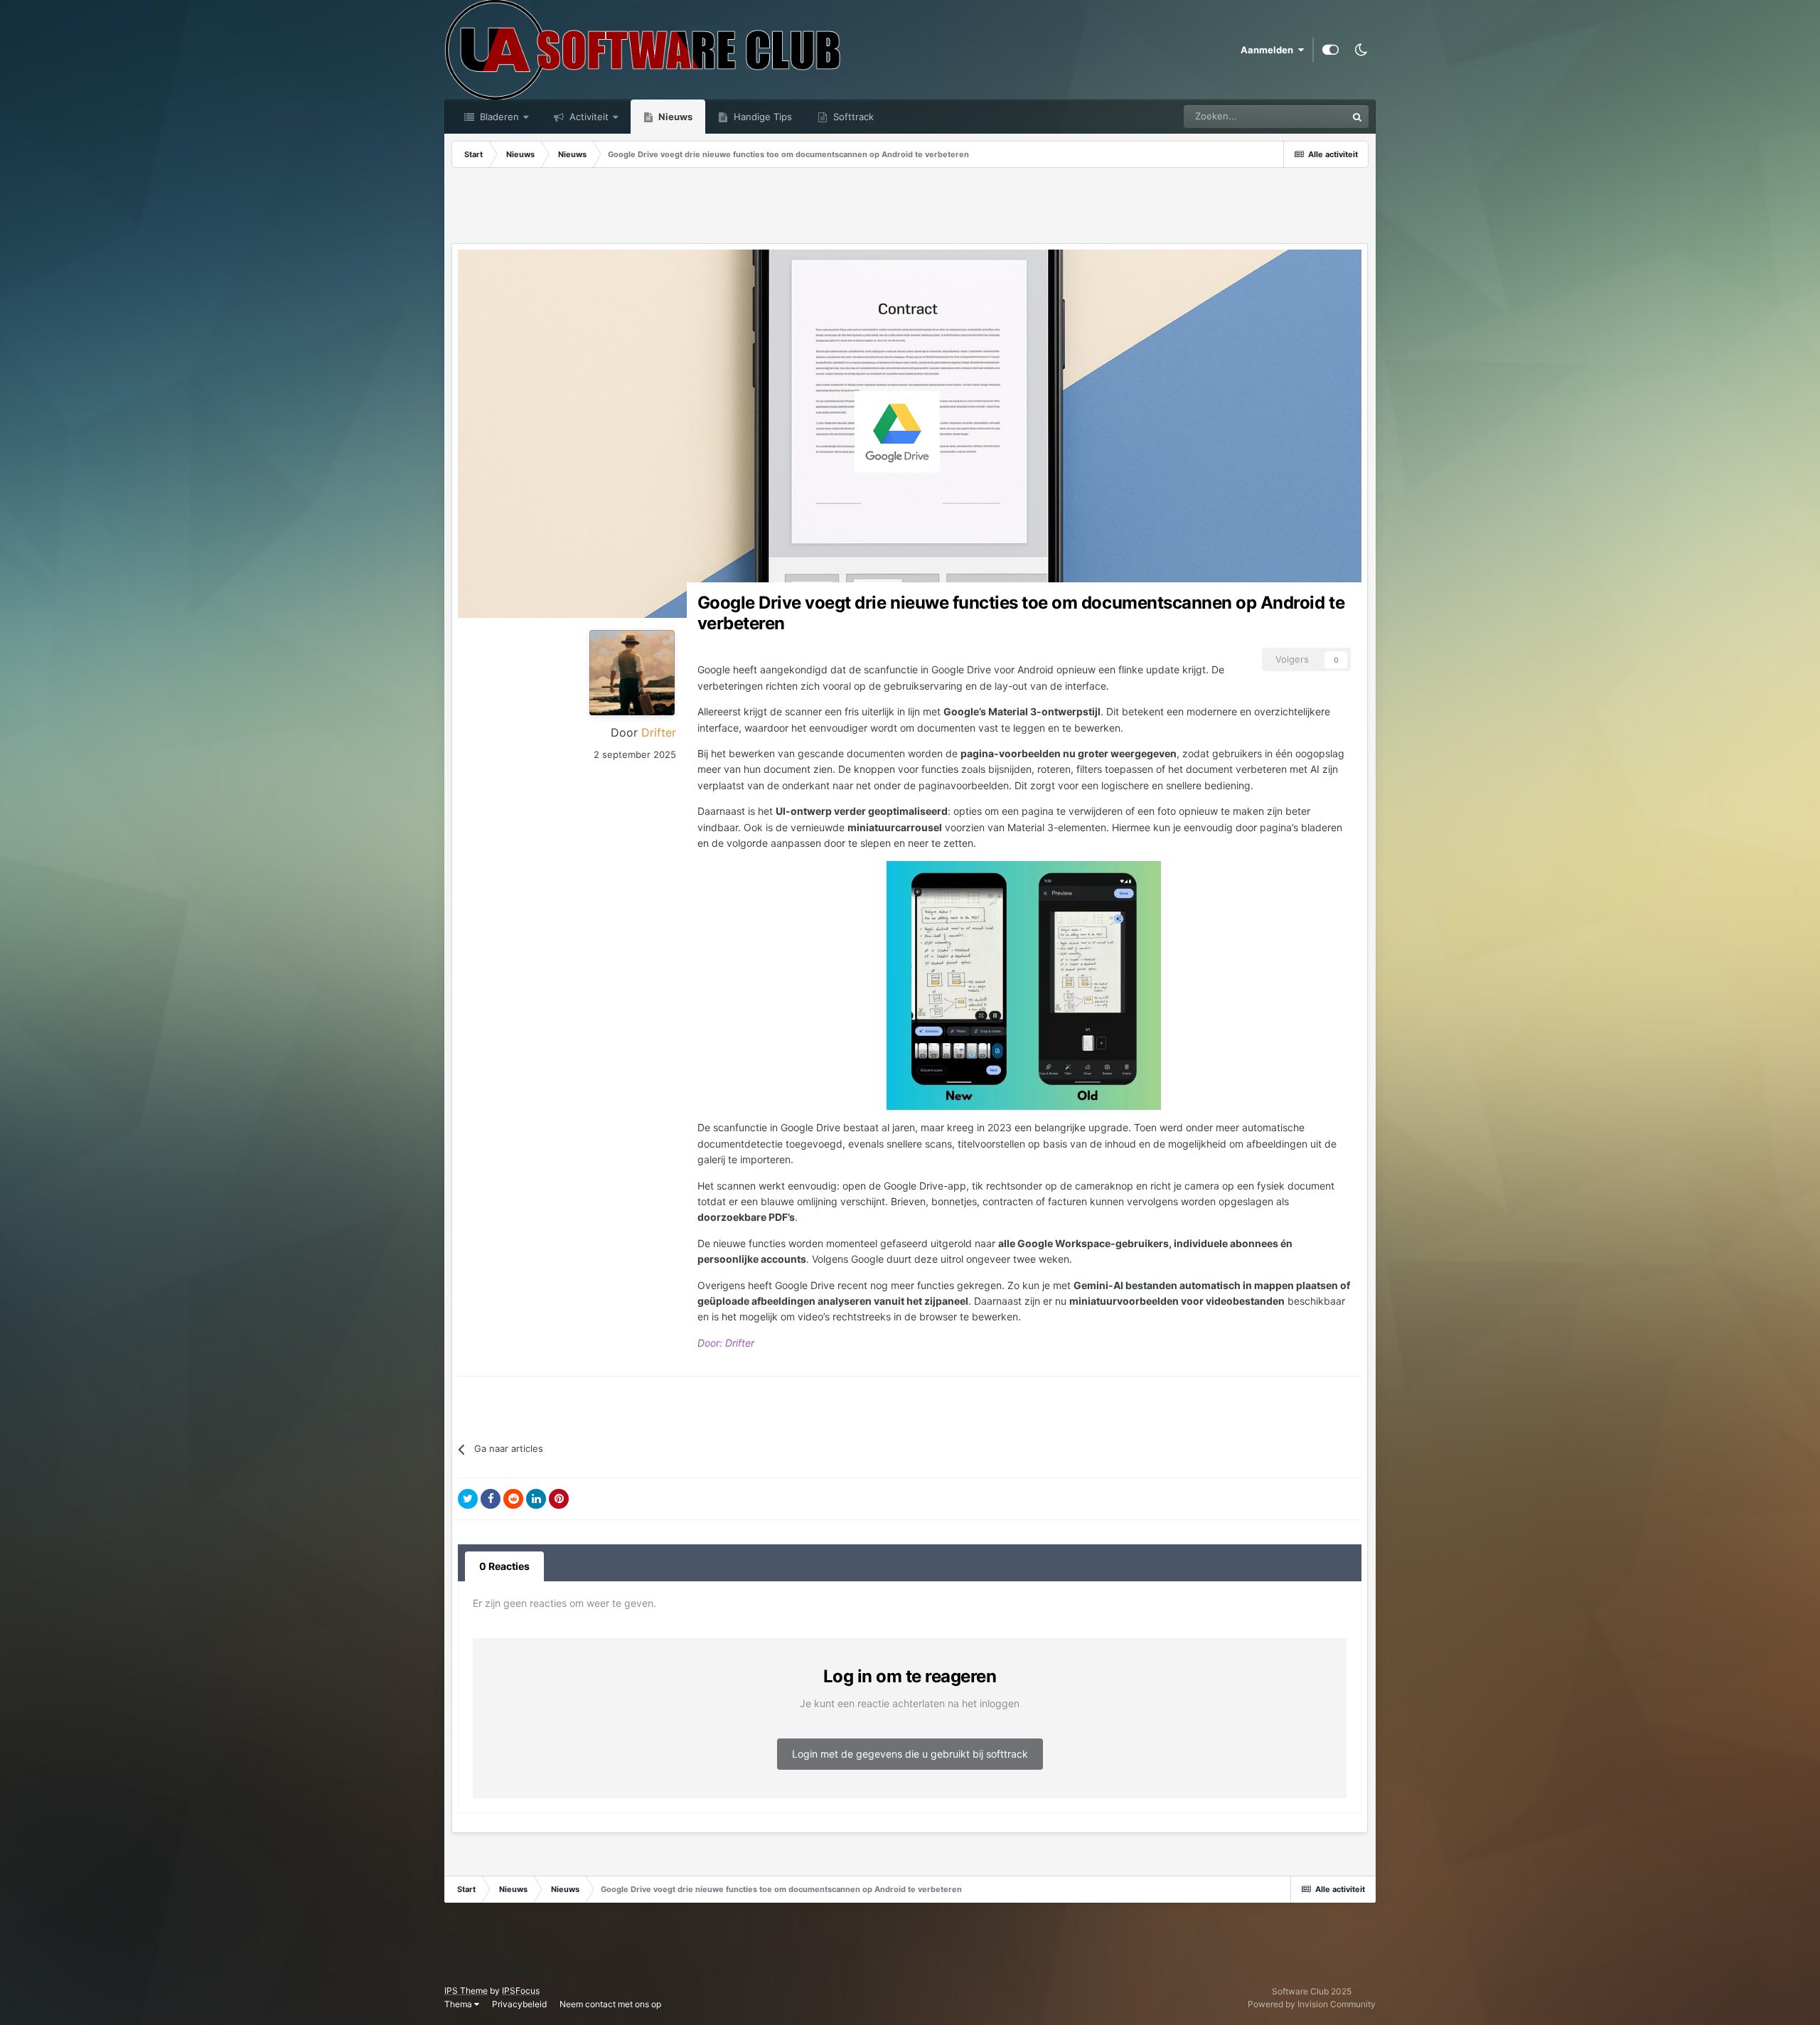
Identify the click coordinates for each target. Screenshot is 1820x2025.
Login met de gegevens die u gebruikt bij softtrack (910, 1754)
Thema (459, 2004)
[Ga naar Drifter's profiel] (632, 673)
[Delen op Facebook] (491, 1499)
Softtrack (852, 117)
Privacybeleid (519, 2004)
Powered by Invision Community (1312, 2004)
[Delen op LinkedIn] (536, 1499)
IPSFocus (521, 1991)
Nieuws (674, 117)
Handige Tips (761, 117)
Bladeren (498, 117)
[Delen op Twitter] (468, 1499)
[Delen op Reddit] (513, 1499)
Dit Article (1307, 116)
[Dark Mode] (1361, 50)
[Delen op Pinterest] (559, 1499)
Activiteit (588, 117)
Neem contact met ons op (610, 2004)
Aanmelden (1269, 50)
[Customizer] (1331, 50)
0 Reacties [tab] (504, 1566)
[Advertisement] (910, 207)
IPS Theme (466, 1991)
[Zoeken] (1357, 117)
